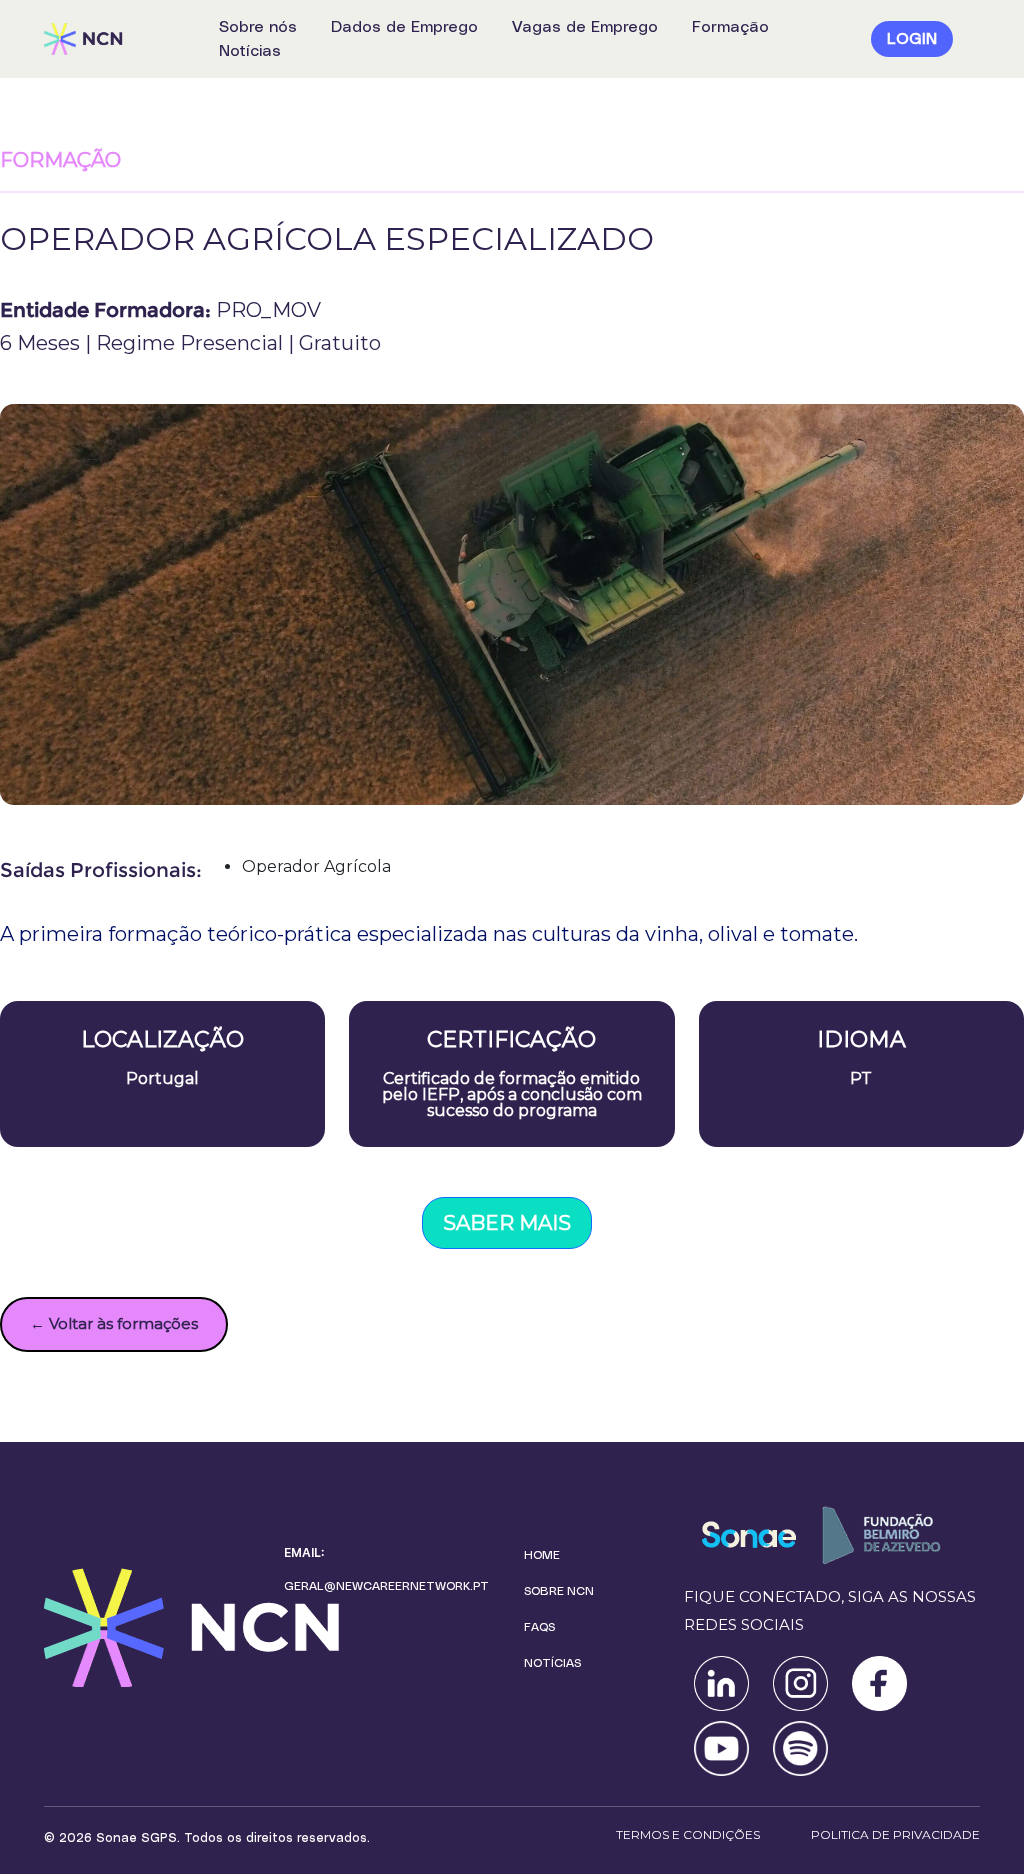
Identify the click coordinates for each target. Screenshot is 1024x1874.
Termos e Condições (688, 1834)
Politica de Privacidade (895, 1834)
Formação (730, 27)
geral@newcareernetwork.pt (386, 1586)
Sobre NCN (559, 1591)
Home (542, 1555)
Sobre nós (258, 27)
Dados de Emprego (404, 27)
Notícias (250, 51)
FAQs (539, 1627)
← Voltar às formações (114, 1323)
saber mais (507, 1223)
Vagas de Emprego (585, 27)
